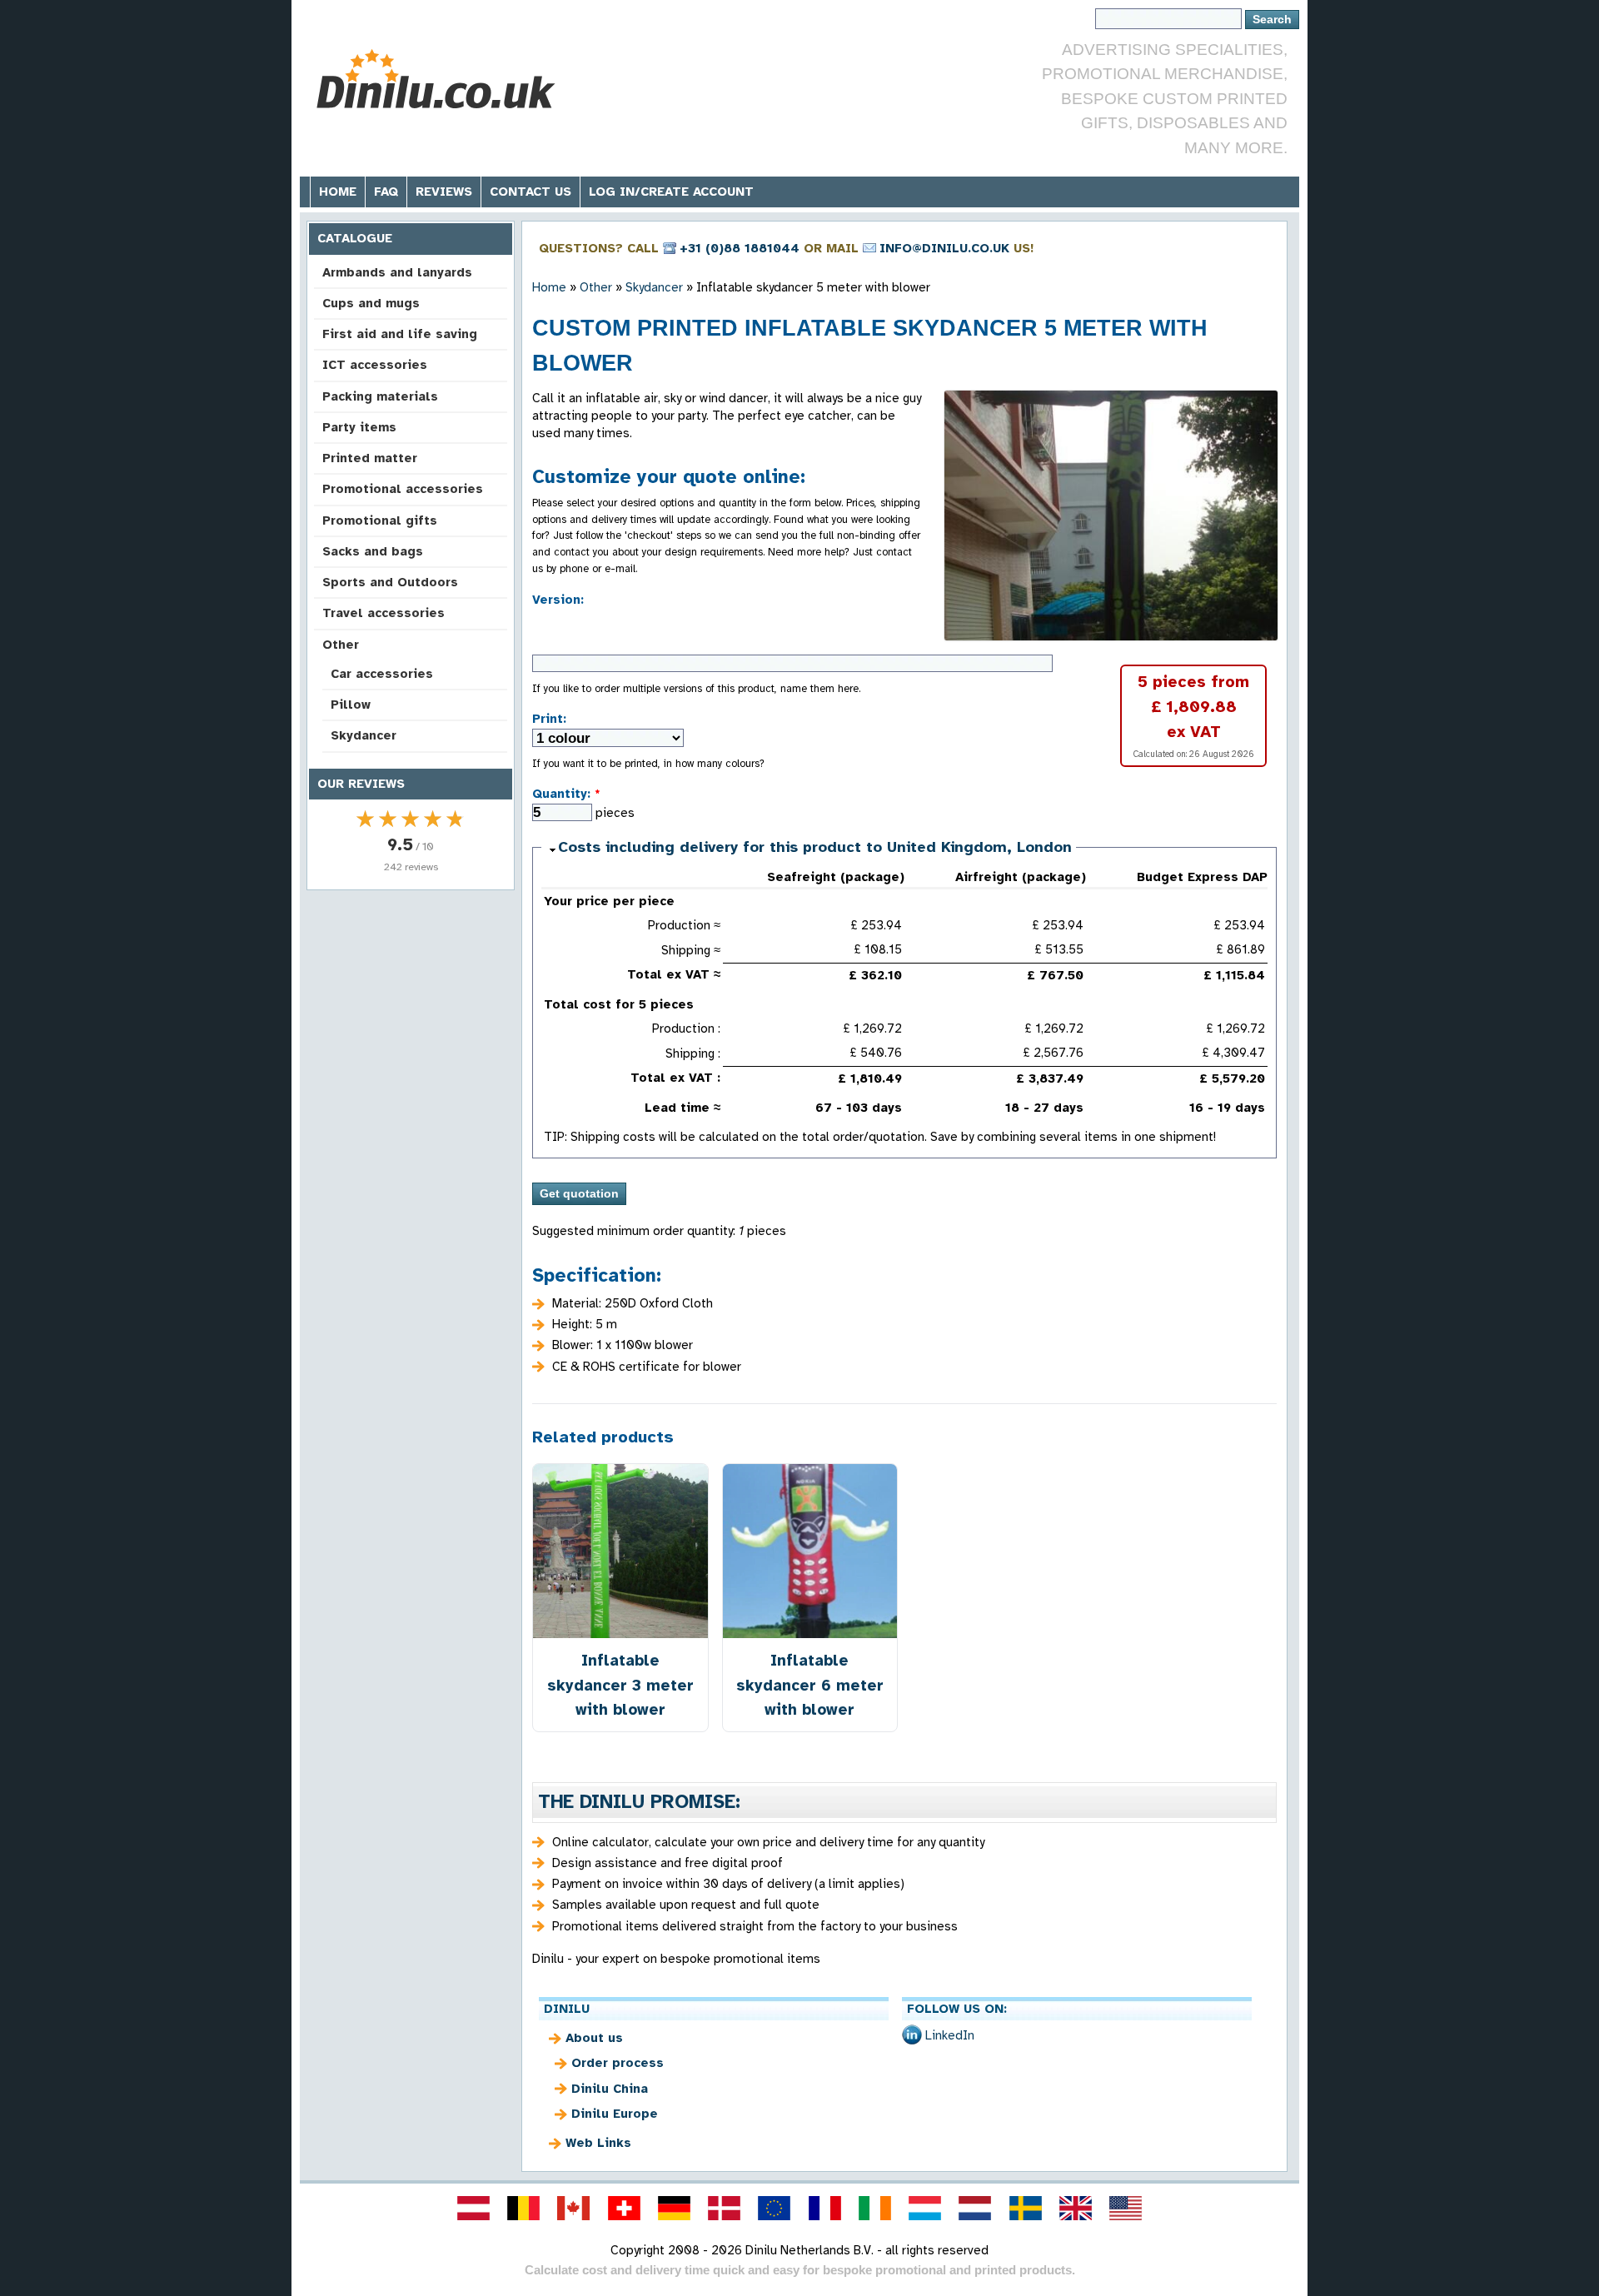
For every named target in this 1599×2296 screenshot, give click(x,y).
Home (338, 192)
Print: (549, 719)
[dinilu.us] (1126, 2208)
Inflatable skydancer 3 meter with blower (620, 1684)
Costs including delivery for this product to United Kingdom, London (815, 847)
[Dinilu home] (435, 80)
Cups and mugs (371, 303)
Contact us (531, 192)
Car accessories (382, 674)
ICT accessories (375, 365)
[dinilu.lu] (925, 2208)
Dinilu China (610, 2089)
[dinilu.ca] (574, 2208)
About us (594, 2038)
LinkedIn (950, 2035)
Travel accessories (384, 613)
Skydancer (364, 735)
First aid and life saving (400, 334)
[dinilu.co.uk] (1075, 2208)
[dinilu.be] (524, 2208)
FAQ (386, 192)
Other (341, 645)
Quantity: (566, 794)
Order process (618, 2063)
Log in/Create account (671, 192)
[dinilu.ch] (624, 2208)
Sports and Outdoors (390, 582)
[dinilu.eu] (775, 2208)
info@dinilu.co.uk (944, 248)
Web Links (598, 2143)
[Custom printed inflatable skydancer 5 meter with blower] (1111, 515)
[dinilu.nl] (975, 2208)
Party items (359, 427)
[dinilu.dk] (725, 2208)
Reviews (444, 192)
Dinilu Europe (615, 2114)
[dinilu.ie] (874, 2208)
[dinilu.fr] (824, 2208)
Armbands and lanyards (397, 272)
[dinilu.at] (473, 2208)
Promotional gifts (380, 520)
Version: (558, 600)
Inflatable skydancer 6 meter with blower (810, 1684)
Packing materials (380, 396)
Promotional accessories (403, 489)
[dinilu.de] (674, 2208)
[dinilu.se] (1025, 2208)
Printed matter (370, 458)
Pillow (351, 705)
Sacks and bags (373, 551)
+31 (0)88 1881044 (740, 248)
